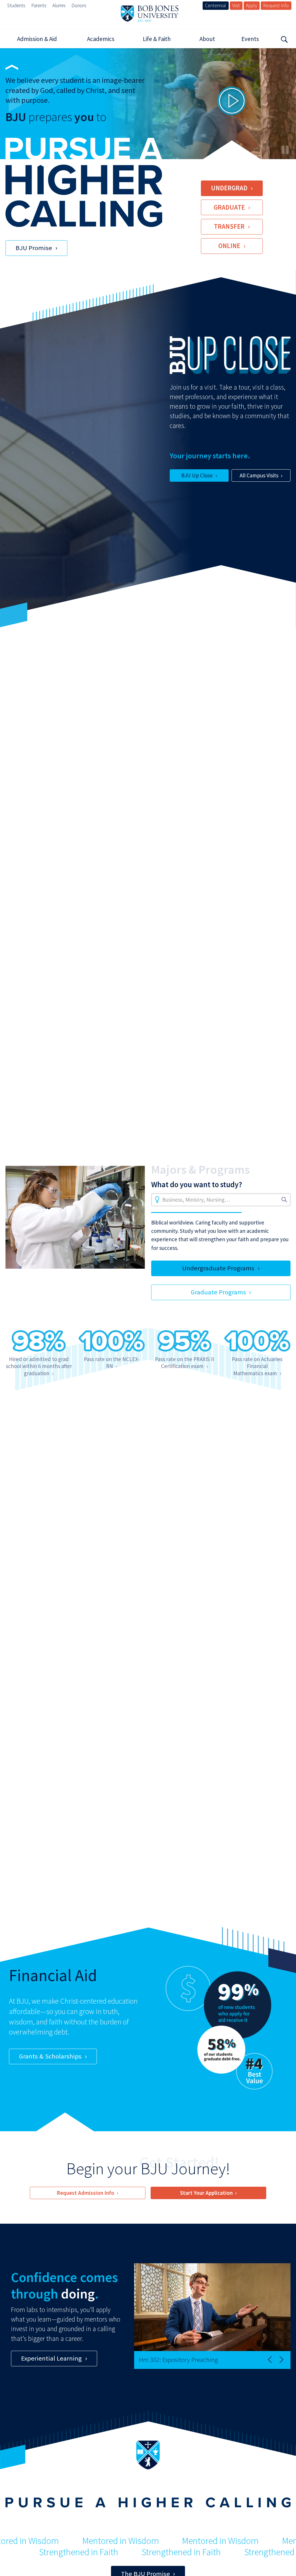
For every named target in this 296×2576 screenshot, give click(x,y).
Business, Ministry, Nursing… (196, 1200)
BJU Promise (34, 248)
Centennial (215, 5)
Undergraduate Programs (218, 1268)
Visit (236, 5)
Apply (251, 5)
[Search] (284, 39)
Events (250, 39)
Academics (101, 39)
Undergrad (229, 188)
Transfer (229, 226)
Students (16, 5)
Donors (79, 5)
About (207, 39)
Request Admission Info (85, 2193)
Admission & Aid (37, 39)
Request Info (276, 5)
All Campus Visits (259, 475)
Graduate (229, 207)
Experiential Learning (51, 2358)
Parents (39, 5)
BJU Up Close (197, 475)
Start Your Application (206, 2193)
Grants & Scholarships (50, 2056)
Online (229, 246)
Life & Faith (157, 39)
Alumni (59, 5)
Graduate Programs (218, 1292)
